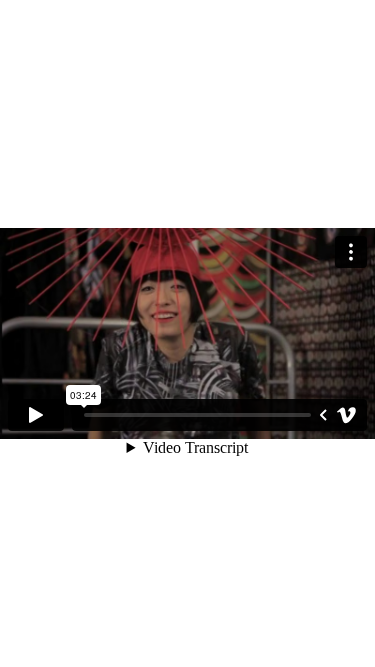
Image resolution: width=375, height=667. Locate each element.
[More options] (351, 252)
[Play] (36, 415)
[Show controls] (323, 415)
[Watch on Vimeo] (347, 415)
